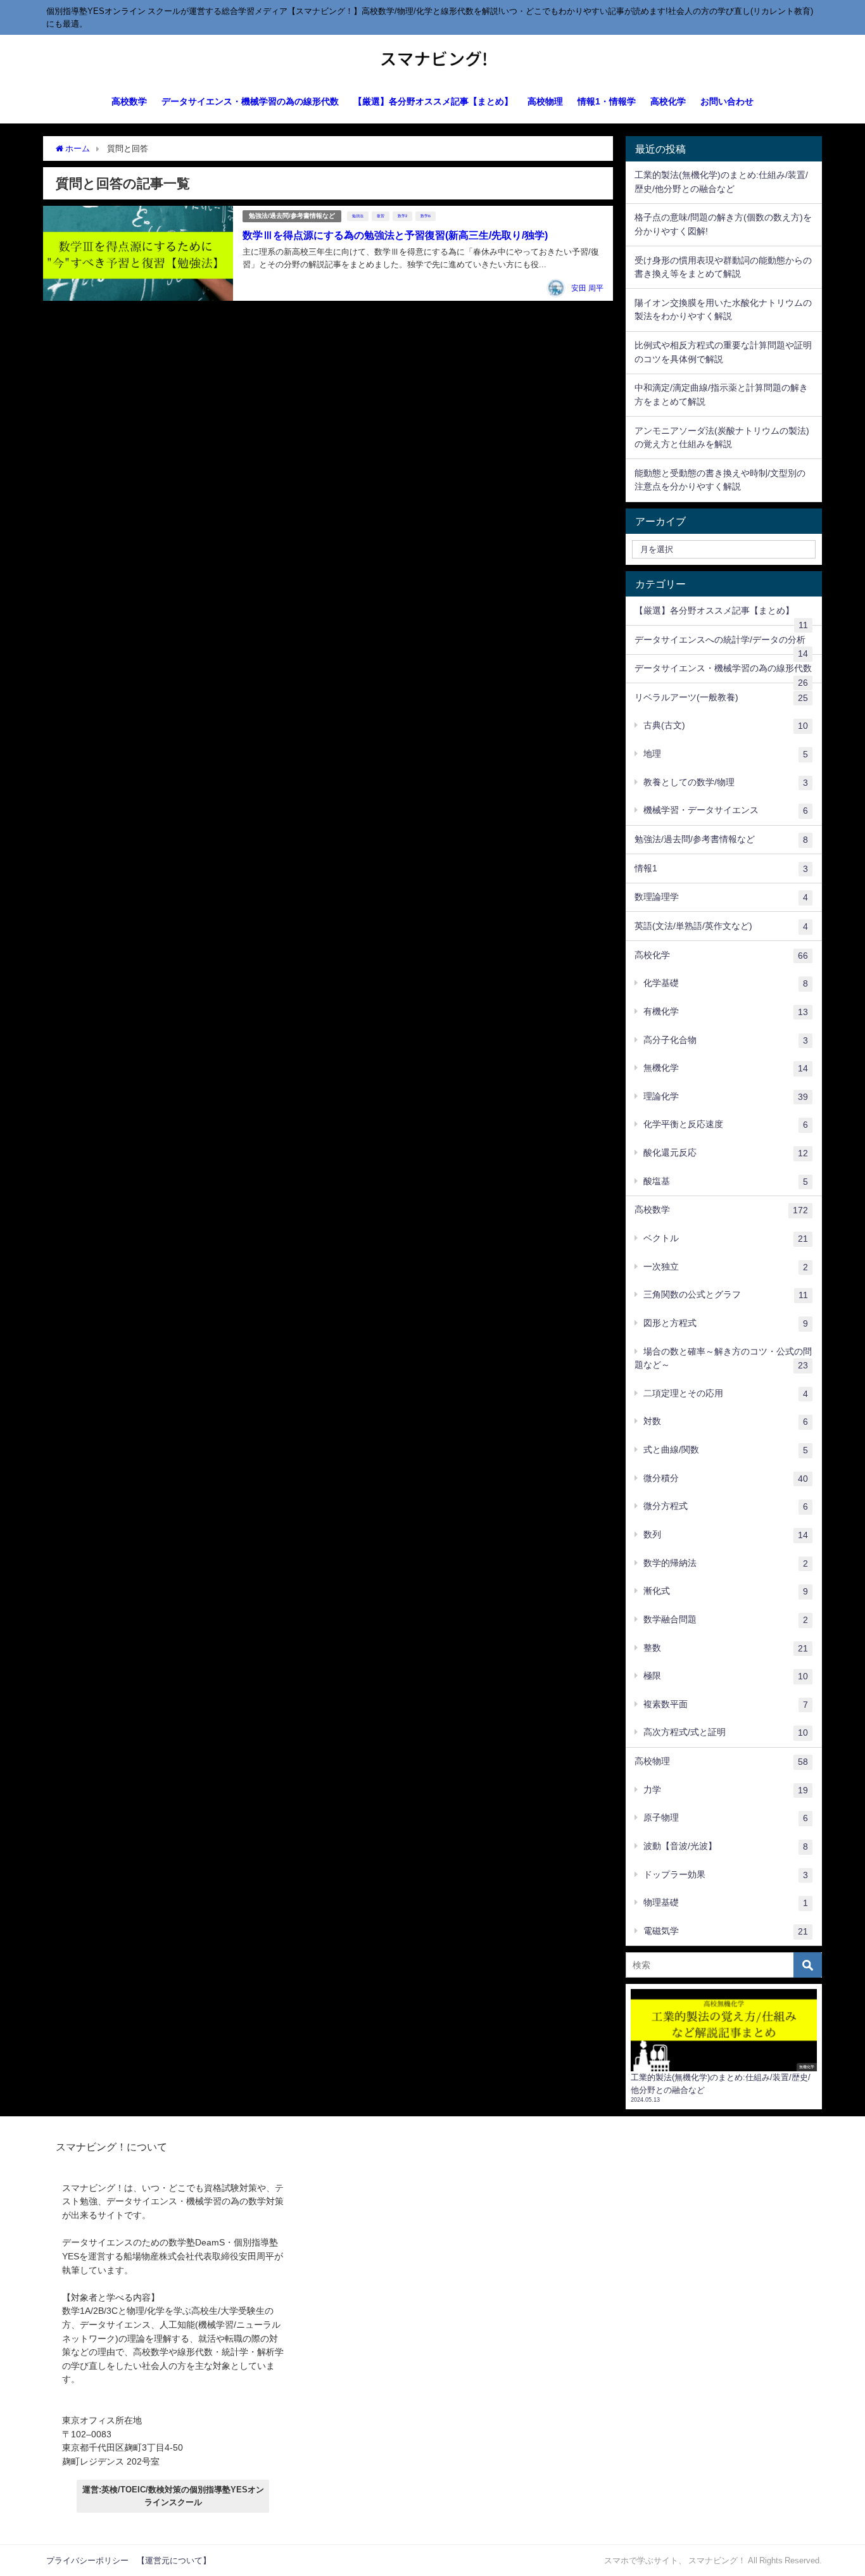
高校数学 (129, 101)
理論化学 (726, 1096)
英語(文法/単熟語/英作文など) (721, 926)
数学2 (402, 216)
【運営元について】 (174, 2560)
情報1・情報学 (607, 101)
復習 (381, 216)
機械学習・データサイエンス (726, 810)
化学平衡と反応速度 (726, 1124)
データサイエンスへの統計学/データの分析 (721, 645)
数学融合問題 (726, 1619)
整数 (726, 1648)
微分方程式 (726, 1506)
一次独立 (726, 1267)
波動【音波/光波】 (726, 1846)
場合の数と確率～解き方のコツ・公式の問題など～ (723, 1359)
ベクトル (726, 1238)
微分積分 (726, 1478)
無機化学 (726, 1068)
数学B (426, 216)
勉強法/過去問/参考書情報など (292, 216)
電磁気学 (726, 1931)
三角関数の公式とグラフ (726, 1295)
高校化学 (668, 101)
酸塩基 (726, 1181)
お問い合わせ (727, 101)
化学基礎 (726, 983)
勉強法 (358, 216)
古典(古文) (726, 725)
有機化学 (726, 1012)
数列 (726, 1535)
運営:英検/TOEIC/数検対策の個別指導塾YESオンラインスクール (173, 2496)
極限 (726, 1676)
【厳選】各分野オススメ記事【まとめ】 (433, 101)
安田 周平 (587, 288)
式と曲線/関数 (726, 1450)
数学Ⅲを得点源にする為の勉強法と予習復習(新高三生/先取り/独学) (395, 235)
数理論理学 (721, 897)
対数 (726, 1421)
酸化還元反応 (726, 1153)
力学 (726, 1790)
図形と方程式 (726, 1323)
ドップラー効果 (726, 1875)
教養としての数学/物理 (726, 782)
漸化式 (726, 1591)
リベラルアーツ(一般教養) (721, 698)
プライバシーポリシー (87, 2560)
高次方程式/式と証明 (726, 1732)
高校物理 (545, 101)
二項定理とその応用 (726, 1393)
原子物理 (726, 1818)
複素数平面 (726, 1704)
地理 (726, 754)
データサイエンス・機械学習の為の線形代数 (250, 101)
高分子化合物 (726, 1040)
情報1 (721, 868)
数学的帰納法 (726, 1563)
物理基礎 (726, 1903)
